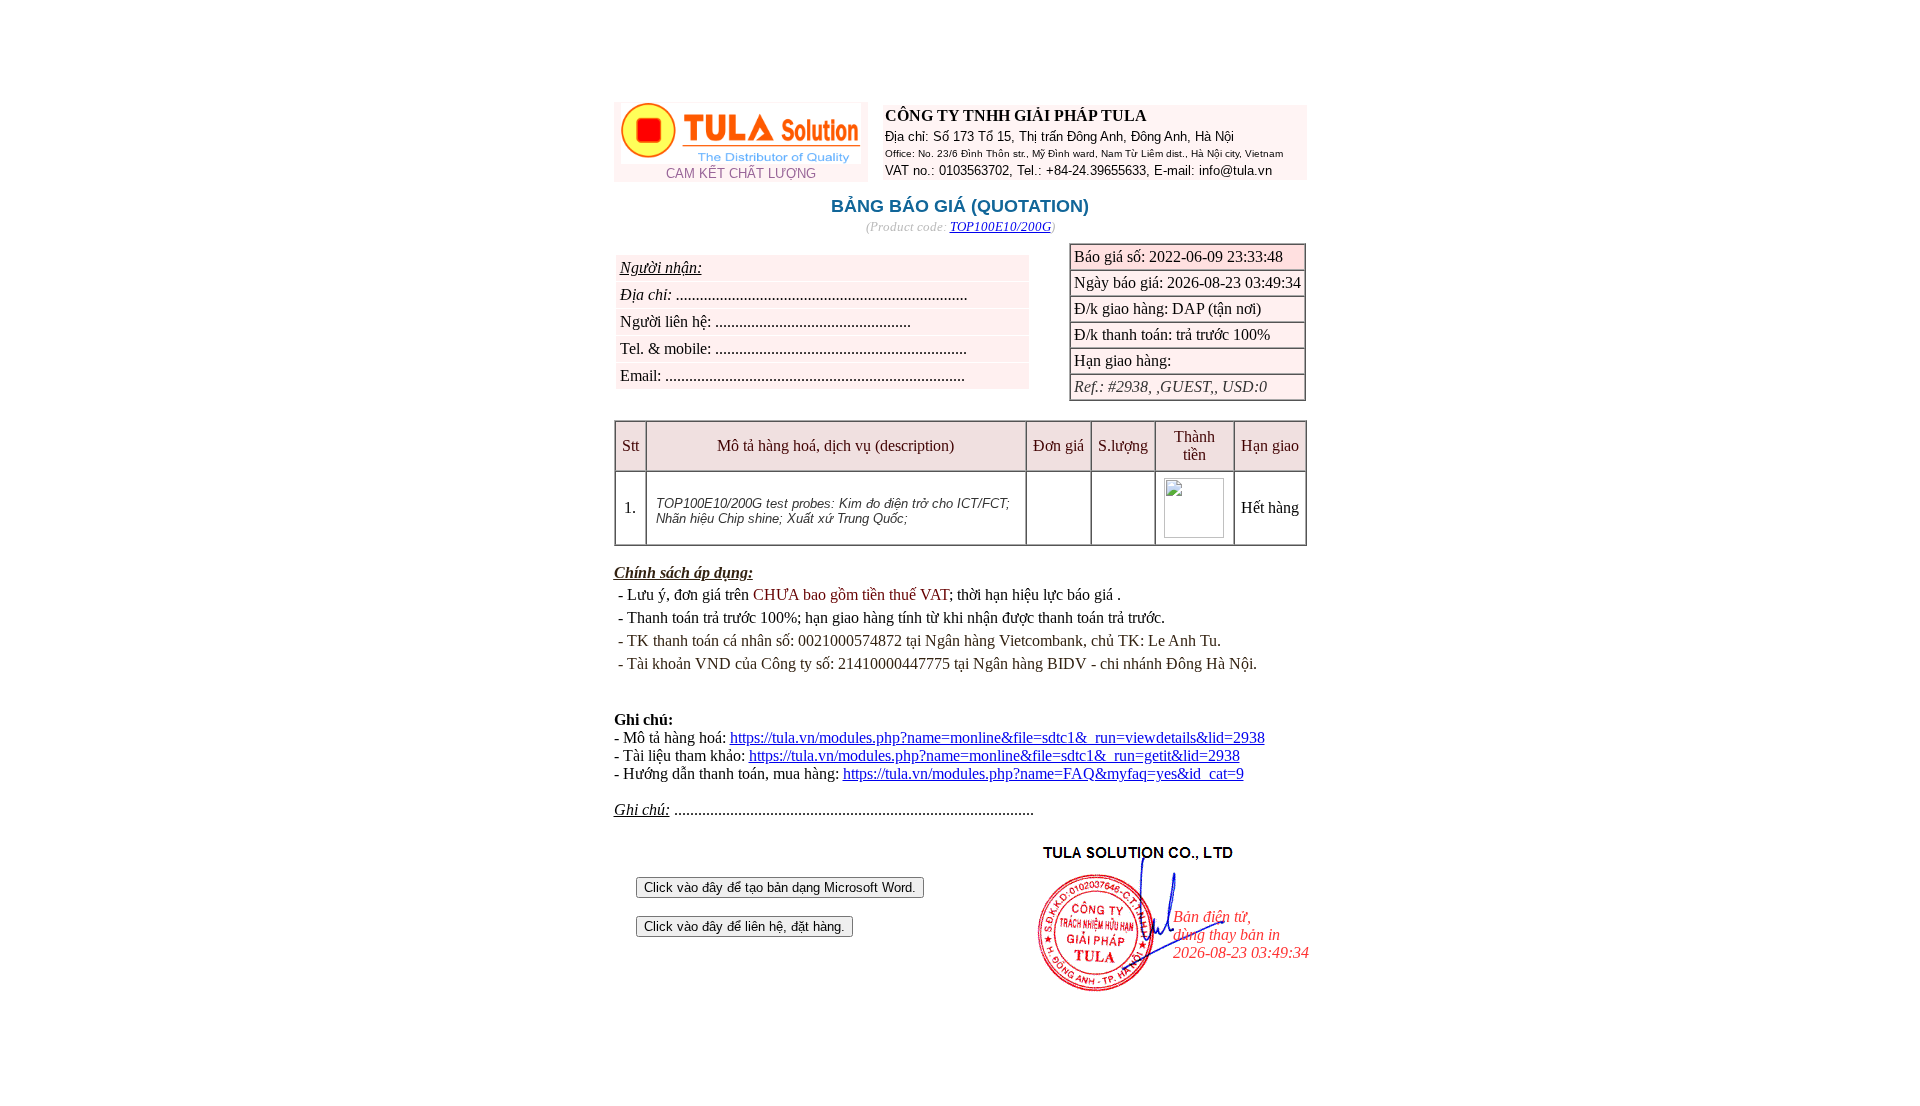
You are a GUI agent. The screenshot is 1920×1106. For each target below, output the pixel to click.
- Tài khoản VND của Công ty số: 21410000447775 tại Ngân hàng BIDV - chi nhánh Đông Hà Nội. (937, 663)
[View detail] (1194, 532)
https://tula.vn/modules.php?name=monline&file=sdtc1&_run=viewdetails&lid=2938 (997, 737)
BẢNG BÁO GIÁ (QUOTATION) (960, 206)
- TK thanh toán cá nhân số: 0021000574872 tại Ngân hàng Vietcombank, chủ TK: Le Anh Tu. (919, 640)
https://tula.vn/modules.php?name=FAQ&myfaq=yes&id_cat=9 (1043, 773)
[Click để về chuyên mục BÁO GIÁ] (741, 158)
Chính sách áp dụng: (683, 572)
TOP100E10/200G (1000, 226)
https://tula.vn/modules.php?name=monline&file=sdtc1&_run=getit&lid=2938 (994, 755)
